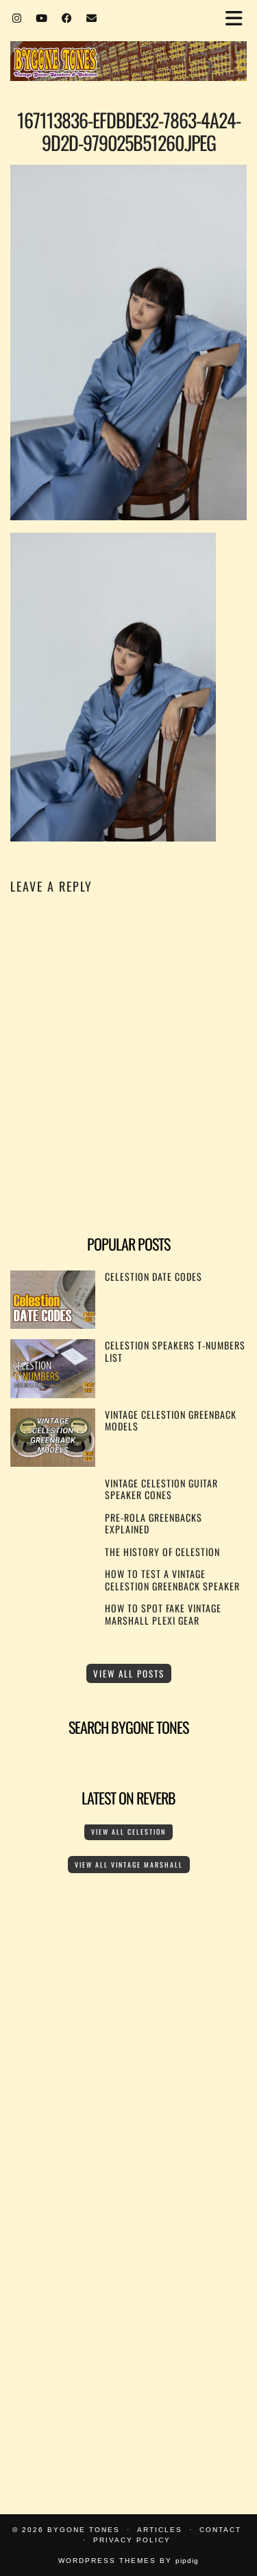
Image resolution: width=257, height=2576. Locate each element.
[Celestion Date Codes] (53, 1324)
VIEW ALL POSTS (129, 1673)
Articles (160, 2530)
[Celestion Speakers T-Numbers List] (53, 1394)
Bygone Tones (84, 2530)
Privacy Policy (132, 2540)
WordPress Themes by (128, 2561)
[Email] (92, 17)
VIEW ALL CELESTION (128, 1832)
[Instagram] (17, 17)
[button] (238, 18)
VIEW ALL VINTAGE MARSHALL (129, 1865)
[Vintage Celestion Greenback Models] (53, 1462)
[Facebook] (67, 17)
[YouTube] (42, 17)
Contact (220, 2530)
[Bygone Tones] (128, 42)
